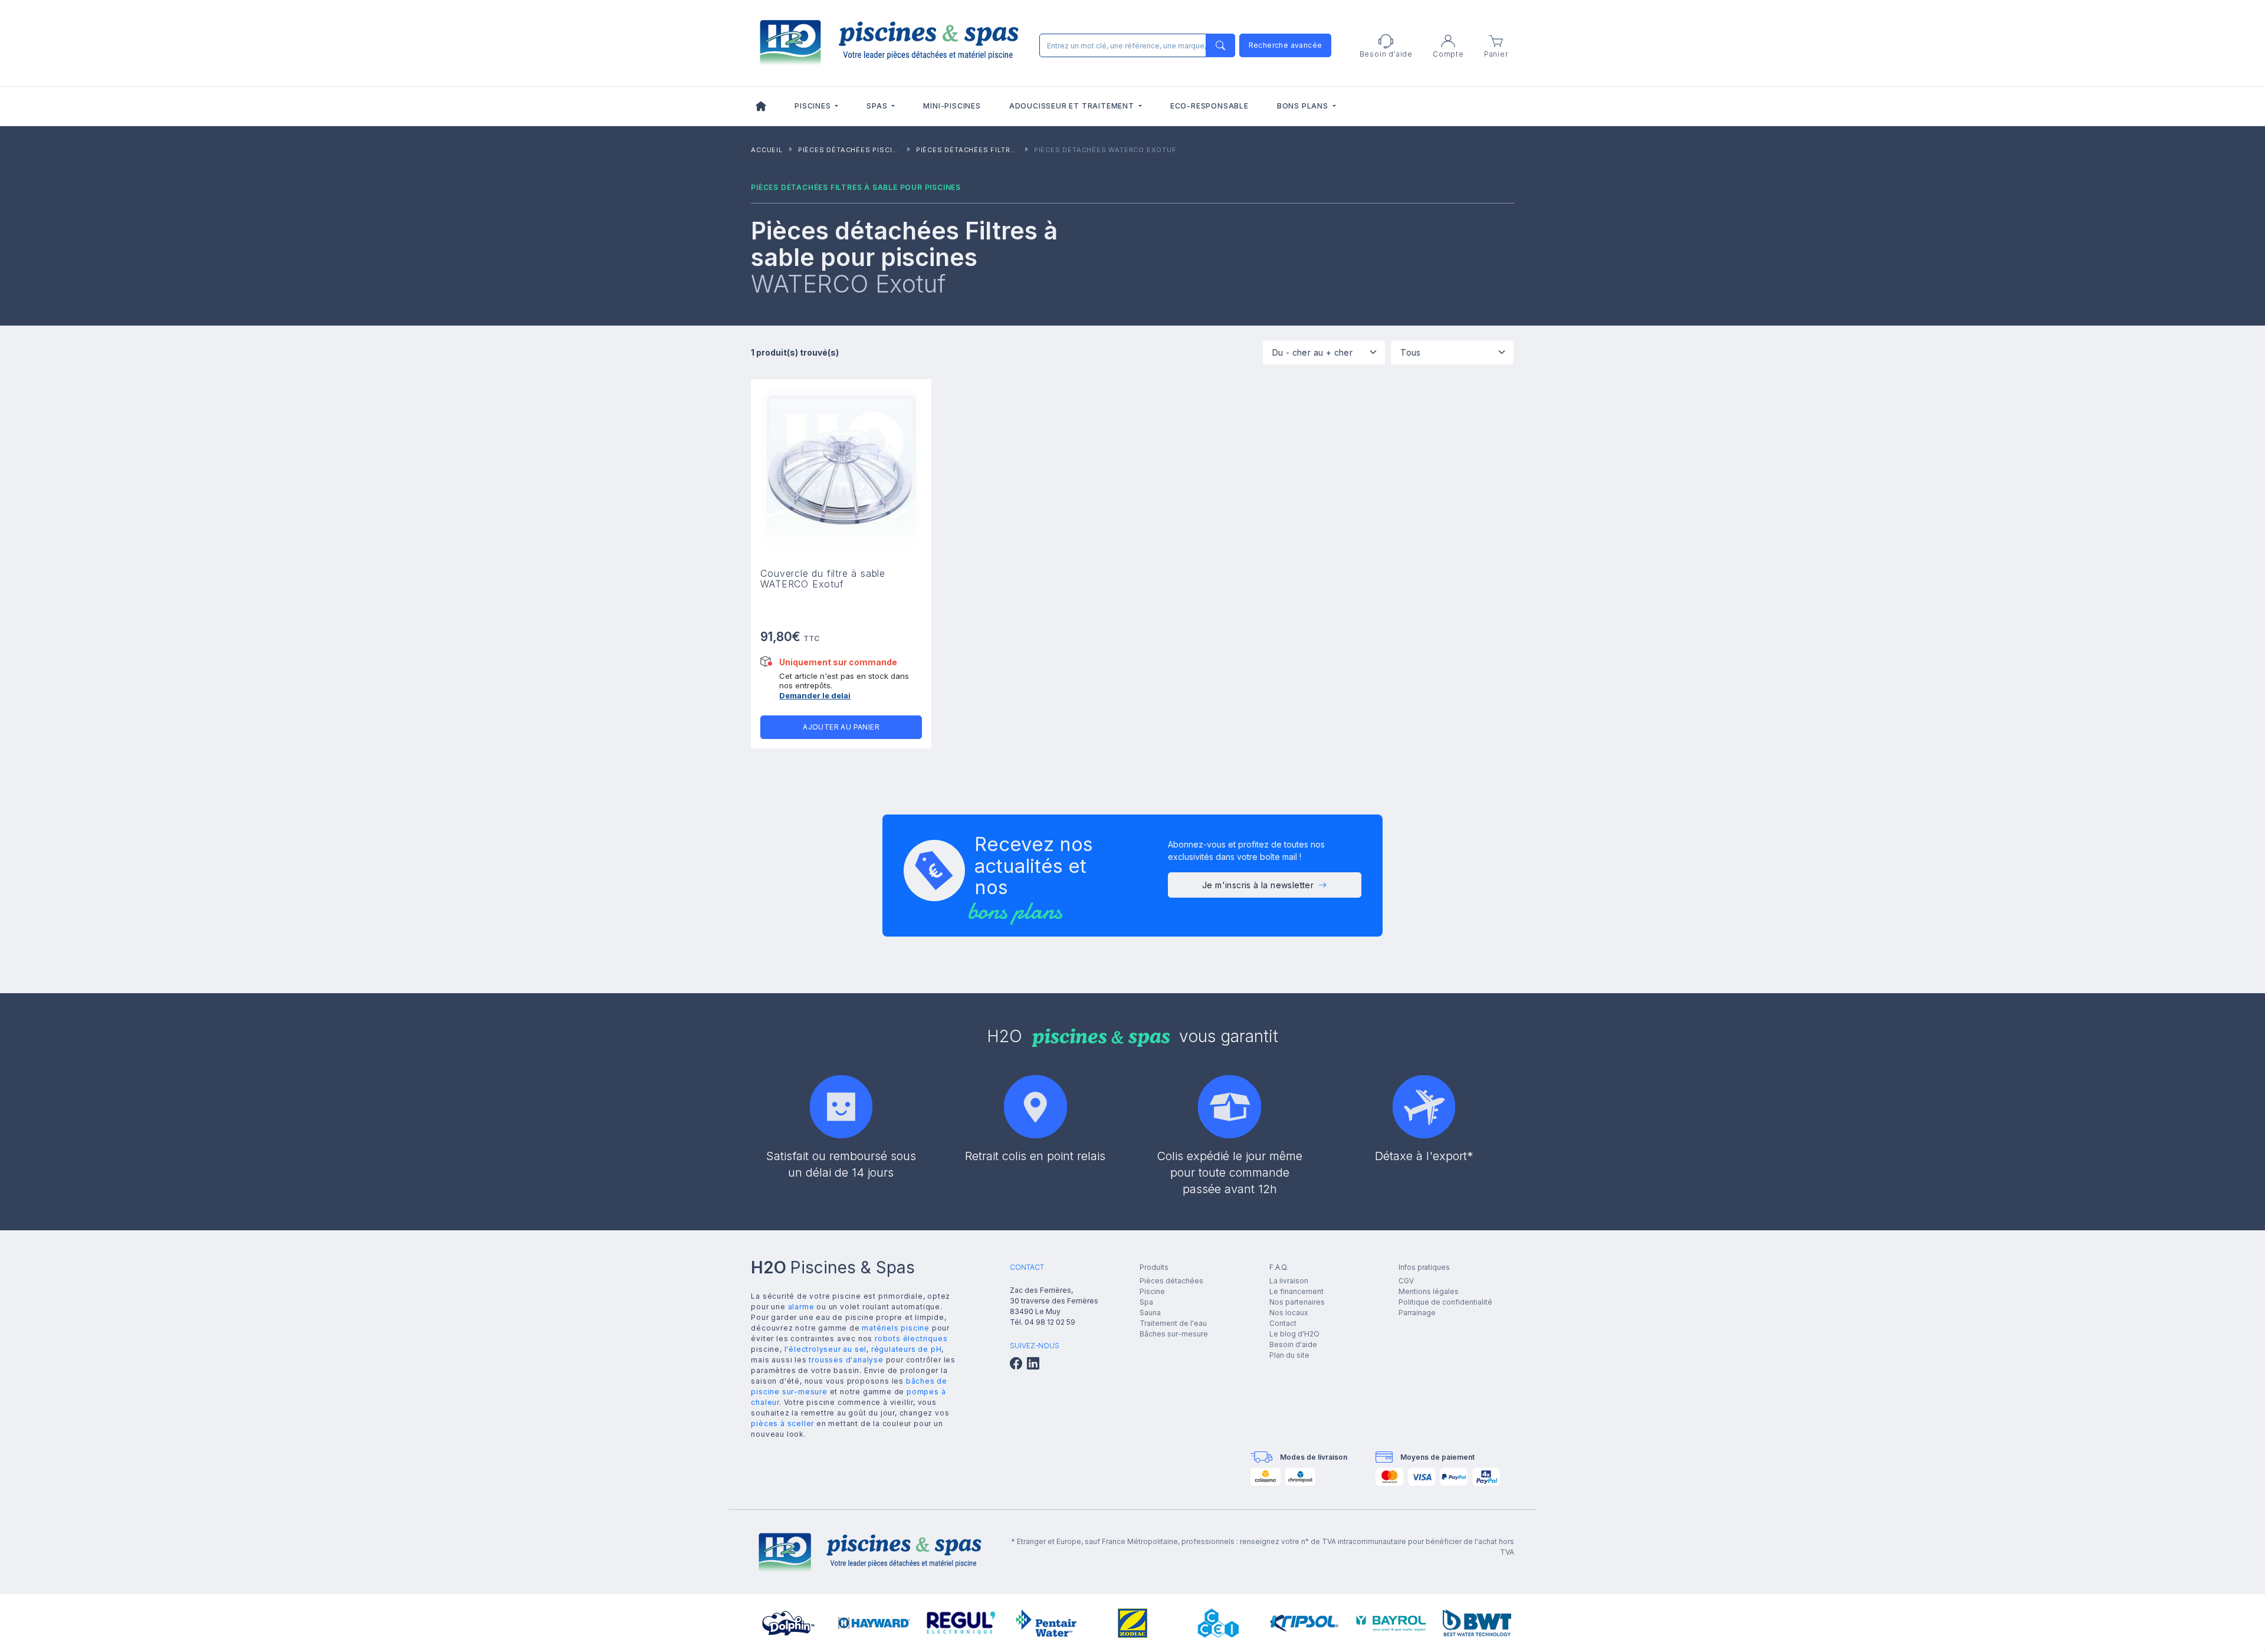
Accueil (767, 150)
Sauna (1150, 1313)
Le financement (1296, 1291)
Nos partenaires (1297, 1302)
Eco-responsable (1209, 106)
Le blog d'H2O (1294, 1334)
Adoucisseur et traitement (1073, 106)
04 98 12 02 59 (1050, 1322)
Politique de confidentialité (1445, 1302)
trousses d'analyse (846, 1360)
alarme (801, 1307)
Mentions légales (1429, 1291)
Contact (1283, 1323)
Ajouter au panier (841, 727)
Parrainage (1417, 1313)
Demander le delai (815, 695)
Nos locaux (1289, 1313)
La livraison (1289, 1281)
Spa (1146, 1302)
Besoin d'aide (1293, 1344)
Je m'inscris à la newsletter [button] (1258, 885)
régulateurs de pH (907, 1349)
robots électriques (911, 1339)
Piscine (1152, 1291)
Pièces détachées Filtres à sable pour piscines (1015, 150)
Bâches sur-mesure (1174, 1334)
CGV (1406, 1281)
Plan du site (1289, 1355)
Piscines (814, 106)
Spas (878, 106)
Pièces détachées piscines (853, 150)
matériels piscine (896, 1328)
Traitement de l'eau (1173, 1323)
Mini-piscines (952, 106)
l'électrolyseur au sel (826, 1349)
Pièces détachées (1171, 1281)
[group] (788, 1623)
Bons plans (1304, 106)
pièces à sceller (782, 1423)
